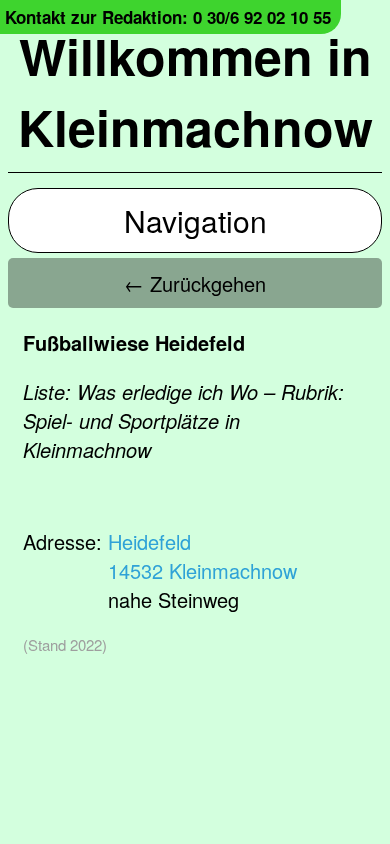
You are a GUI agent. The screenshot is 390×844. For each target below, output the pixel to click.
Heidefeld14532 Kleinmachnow (202, 556)
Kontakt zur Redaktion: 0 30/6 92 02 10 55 (168, 17)
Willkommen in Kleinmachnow (195, 91)
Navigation (195, 220)
